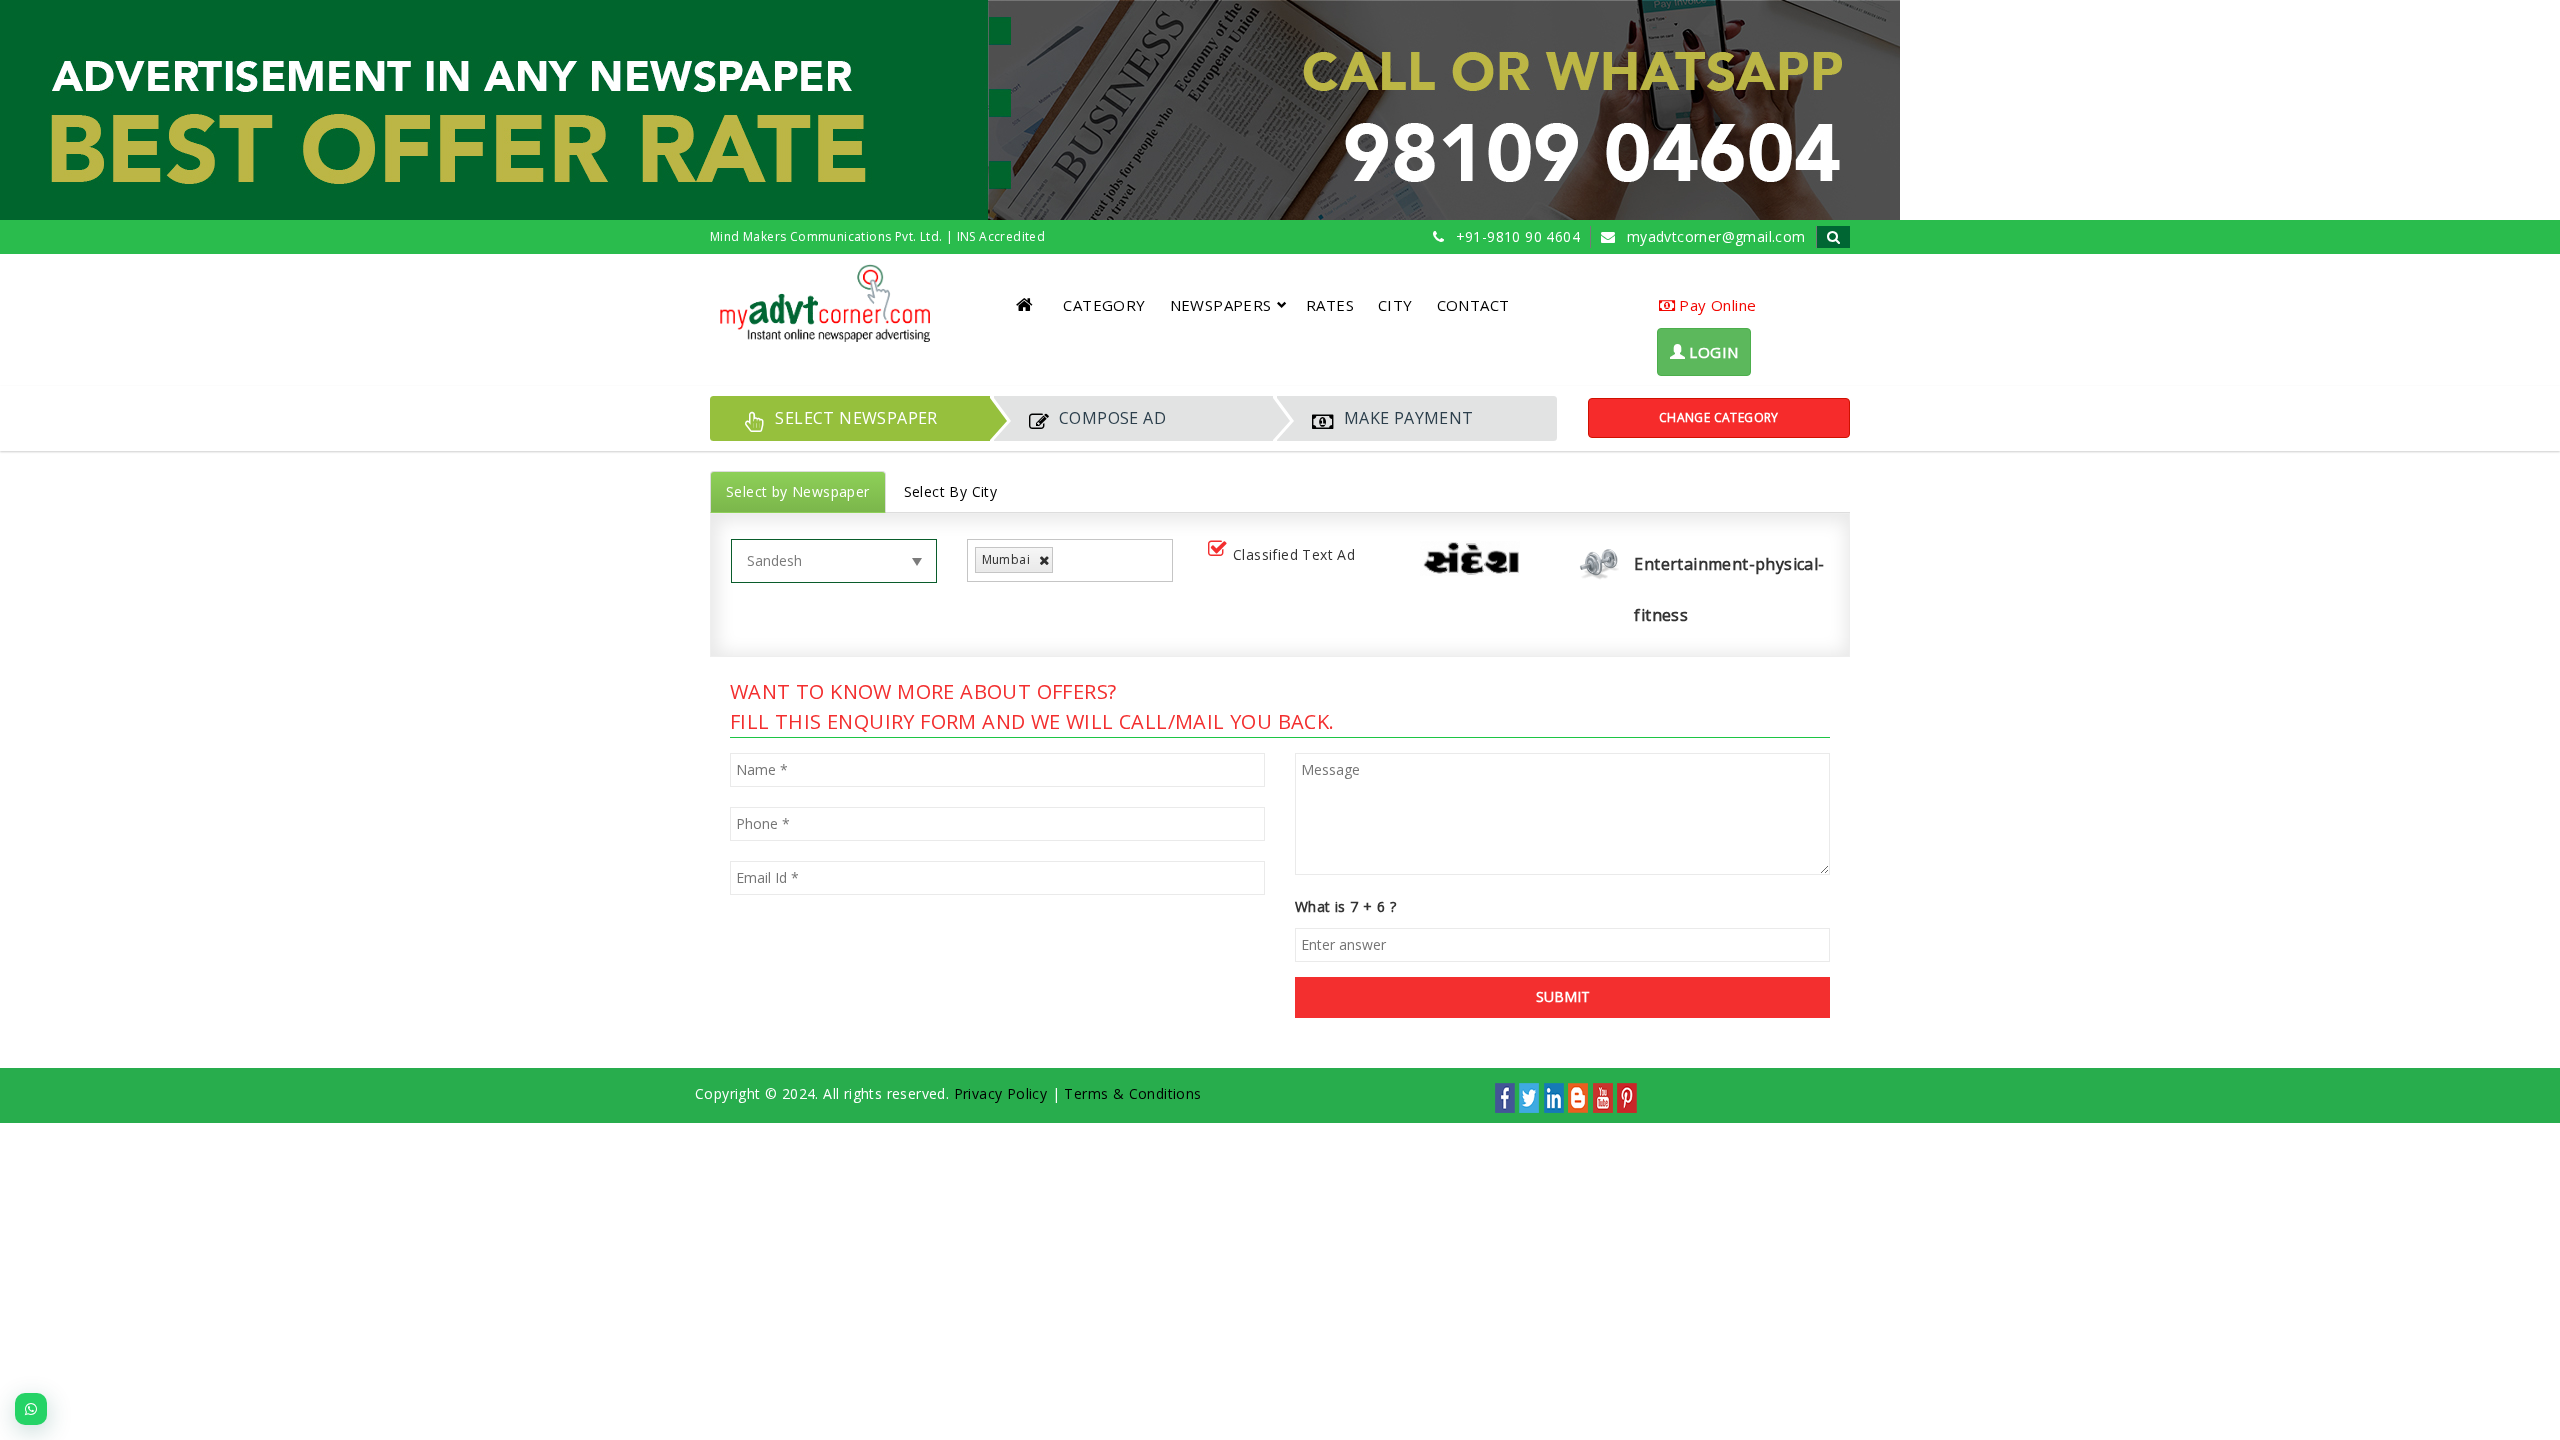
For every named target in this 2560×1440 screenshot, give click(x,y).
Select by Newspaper (798, 491)
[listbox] (1065, 560)
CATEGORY (1104, 305)
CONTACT (1473, 305)
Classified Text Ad (1294, 554)
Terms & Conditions (1132, 1093)
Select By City (951, 491)
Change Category (1719, 417)
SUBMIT (1563, 996)
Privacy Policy (1001, 1093)
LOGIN (1711, 352)
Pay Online (1715, 305)
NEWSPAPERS (1221, 305)
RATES (1330, 305)
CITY (1395, 305)
